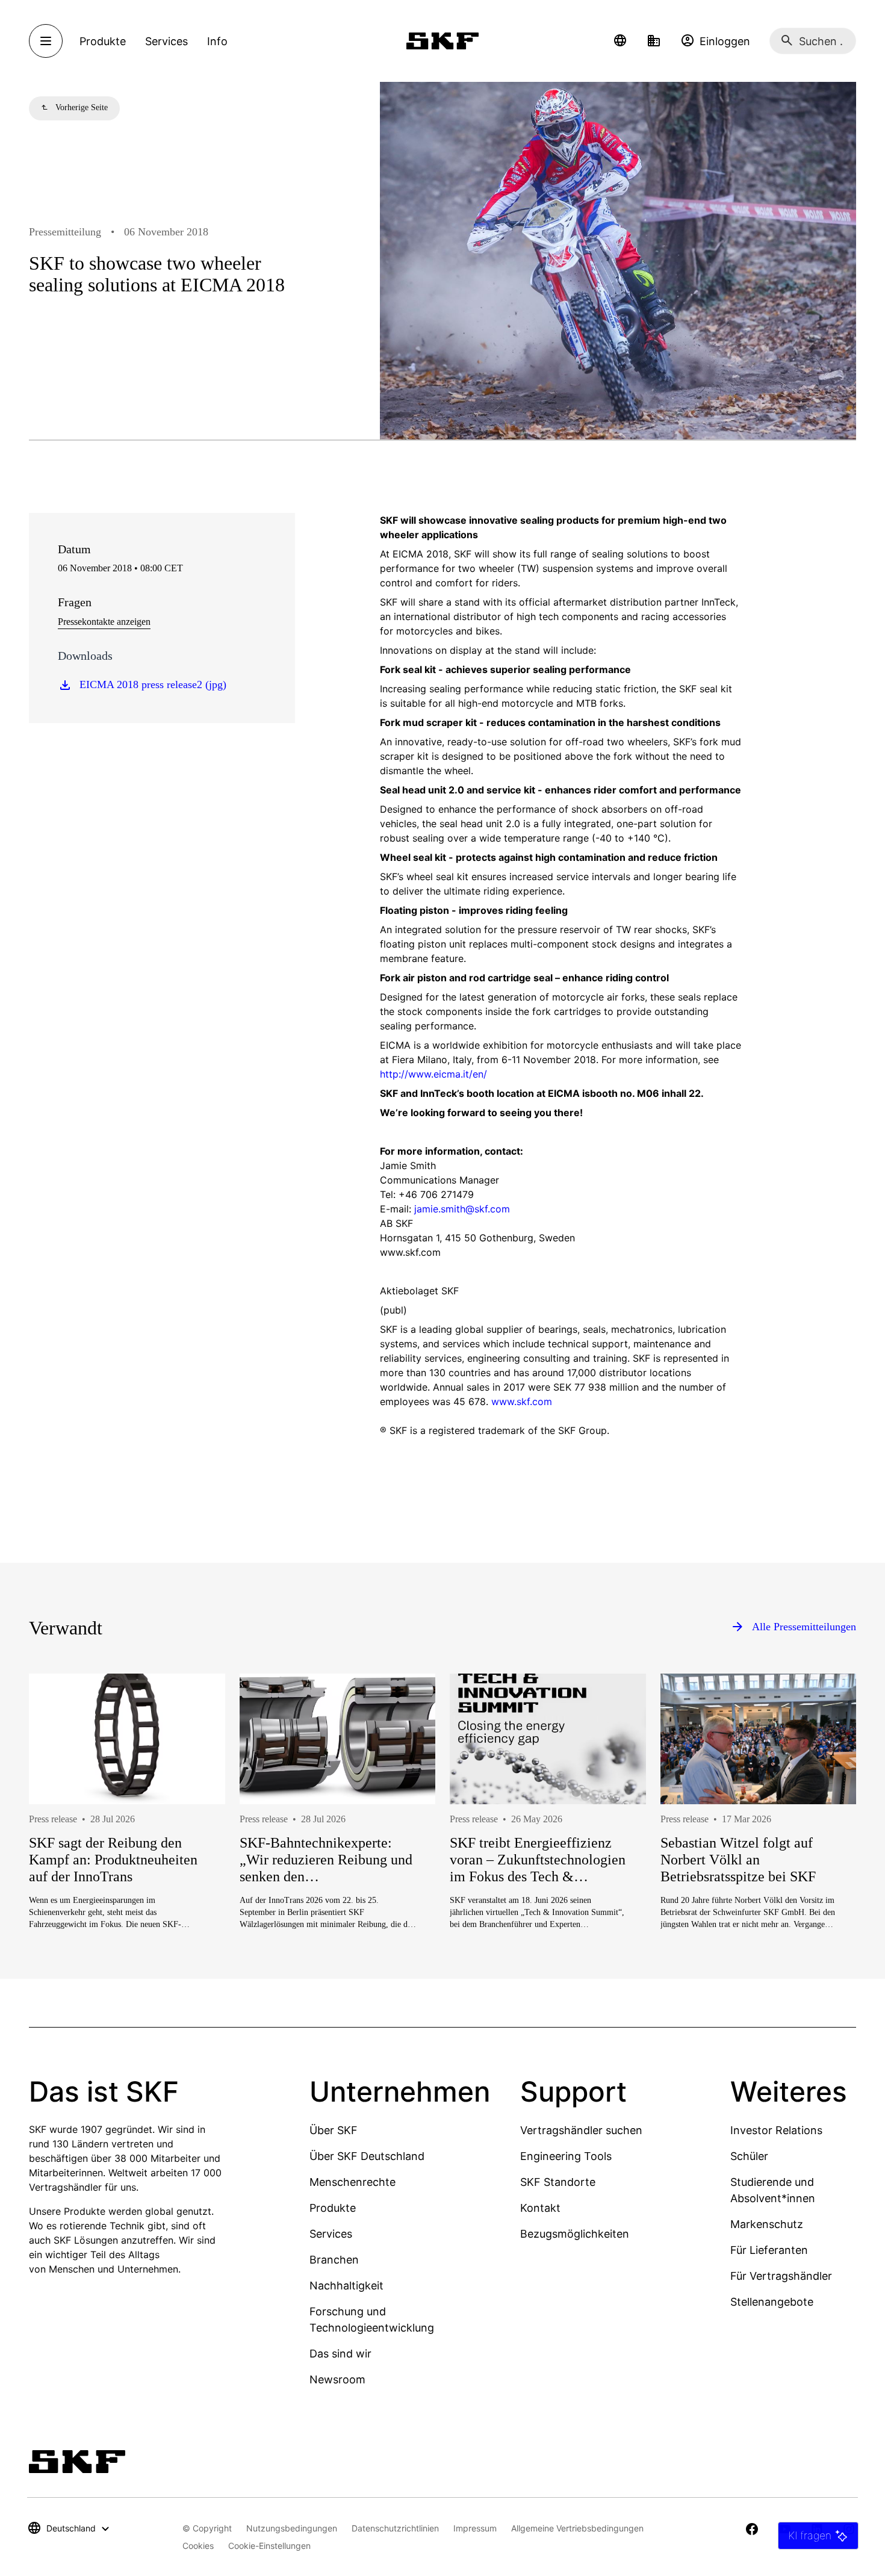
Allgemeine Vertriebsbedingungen (577, 2528)
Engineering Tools (566, 2156)
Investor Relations (776, 2130)
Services (331, 2234)
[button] (620, 41)
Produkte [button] (103, 41)
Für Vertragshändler (781, 2276)
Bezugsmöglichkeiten (575, 2234)
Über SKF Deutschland (367, 2156)
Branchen (334, 2260)
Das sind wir (340, 2354)
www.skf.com (522, 1401)
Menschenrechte (352, 2182)
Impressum (475, 2528)
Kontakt (540, 2208)
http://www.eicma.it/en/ (433, 1074)
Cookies (198, 2546)
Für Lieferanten (769, 2250)
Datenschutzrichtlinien (395, 2528)
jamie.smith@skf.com (462, 1209)
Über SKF (334, 2130)
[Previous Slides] (60, 1840)
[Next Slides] (825, 1840)
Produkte (333, 2208)
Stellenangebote (772, 2302)
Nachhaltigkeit (346, 2286)
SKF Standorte (558, 2182)
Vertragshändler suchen (581, 2130)
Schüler (749, 2156)
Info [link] (217, 41)
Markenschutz (767, 2224)
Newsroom (337, 2379)
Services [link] (166, 41)
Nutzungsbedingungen (292, 2528)
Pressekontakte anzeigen (104, 622)
